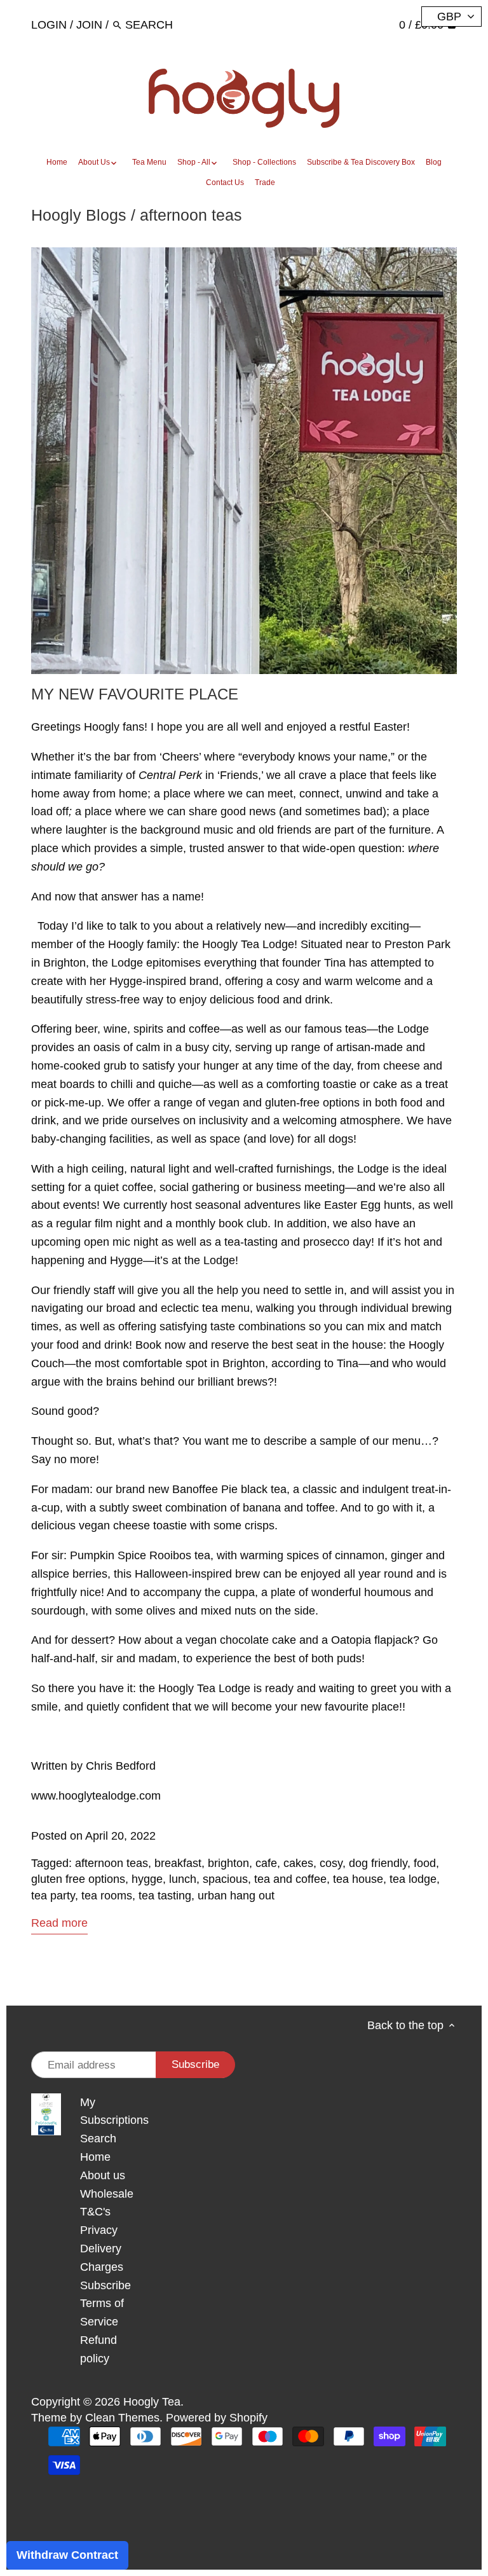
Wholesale (107, 2194)
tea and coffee (290, 1879)
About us (103, 2175)
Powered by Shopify (217, 2418)
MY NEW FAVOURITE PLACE (135, 694)
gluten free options (78, 1879)
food (425, 1863)
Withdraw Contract (67, 2555)
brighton (228, 1863)
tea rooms (107, 1896)
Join (89, 25)
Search (98, 2139)
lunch (183, 1879)
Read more (59, 1923)
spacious (225, 1879)
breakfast (178, 1863)
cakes (298, 1863)
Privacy (99, 2230)
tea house (358, 1879)
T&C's (95, 2212)
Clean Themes (122, 2418)
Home (95, 2157)
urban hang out (236, 1896)
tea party (53, 1896)
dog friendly (378, 1863)
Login (49, 25)
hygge (147, 1879)
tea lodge (413, 1879)
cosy (331, 1863)
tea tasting (165, 1896)
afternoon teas (112, 1863)
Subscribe (105, 2285)
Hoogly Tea (152, 2402)
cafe (266, 1863)
